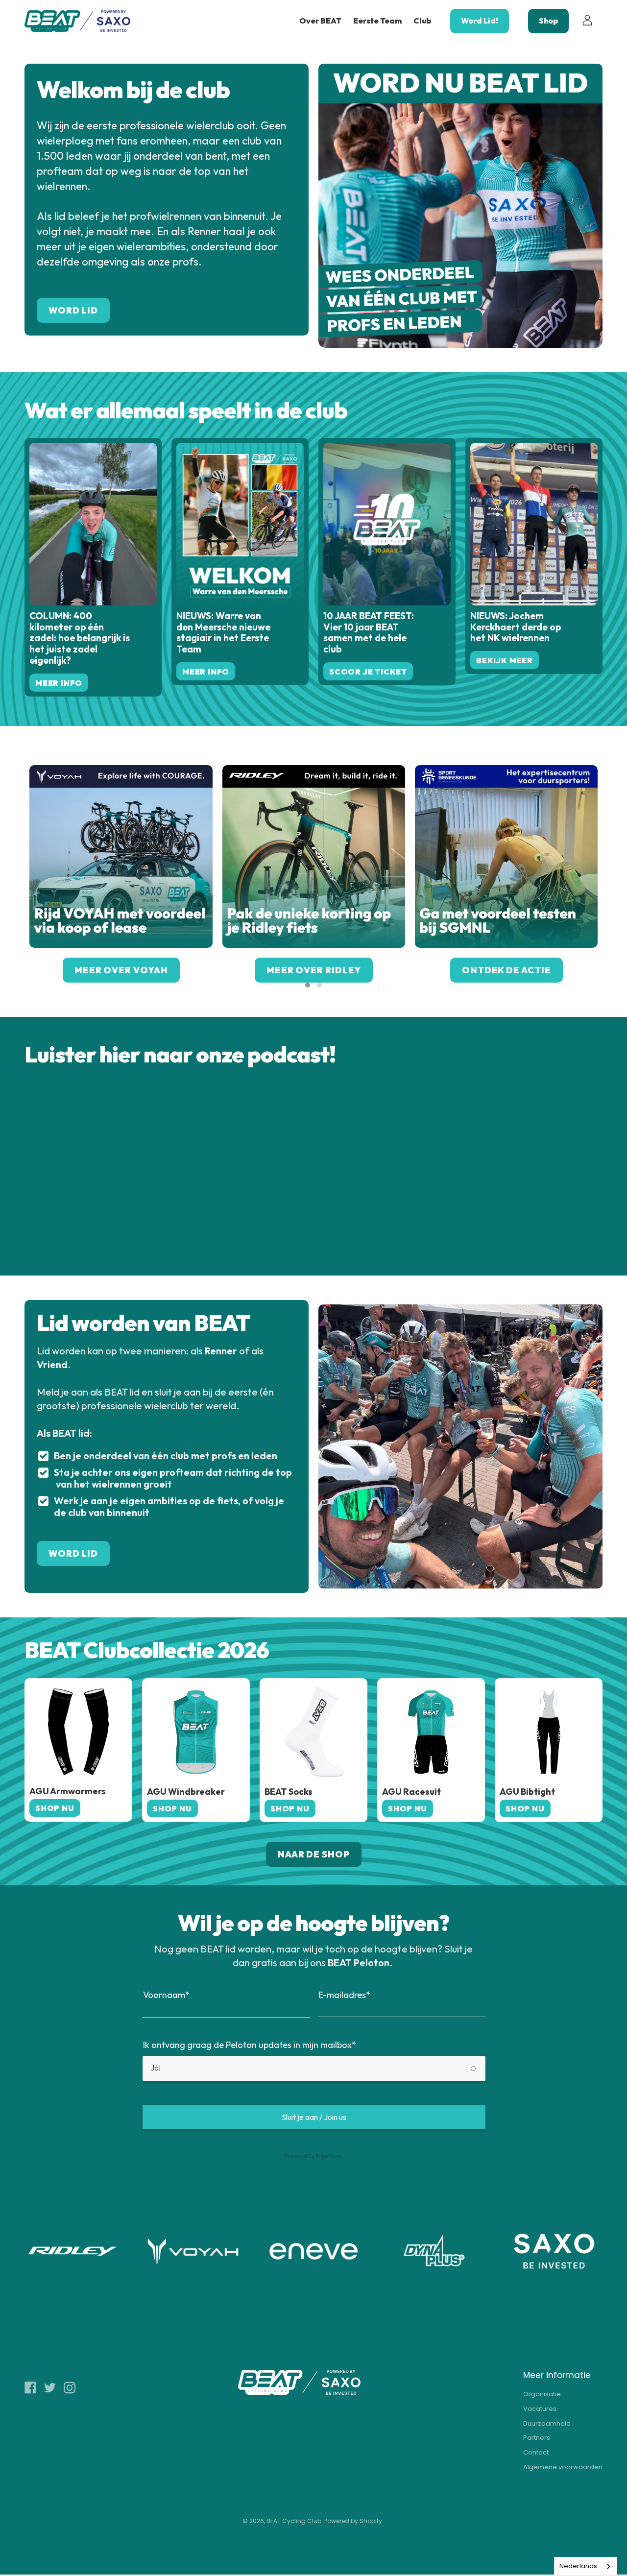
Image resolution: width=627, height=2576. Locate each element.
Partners (537, 2438)
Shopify (371, 2521)
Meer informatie (557, 2375)
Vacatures (540, 2409)
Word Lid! (480, 21)
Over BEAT (320, 21)
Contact (536, 2452)
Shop (548, 21)
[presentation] (15, 879)
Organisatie (542, 2394)
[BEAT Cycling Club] (78, 21)
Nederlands (578, 2566)
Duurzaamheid (547, 2423)
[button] (308, 985)
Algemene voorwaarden (563, 2467)
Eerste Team (377, 21)
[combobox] (586, 2566)
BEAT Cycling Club (294, 2521)
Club (422, 21)
